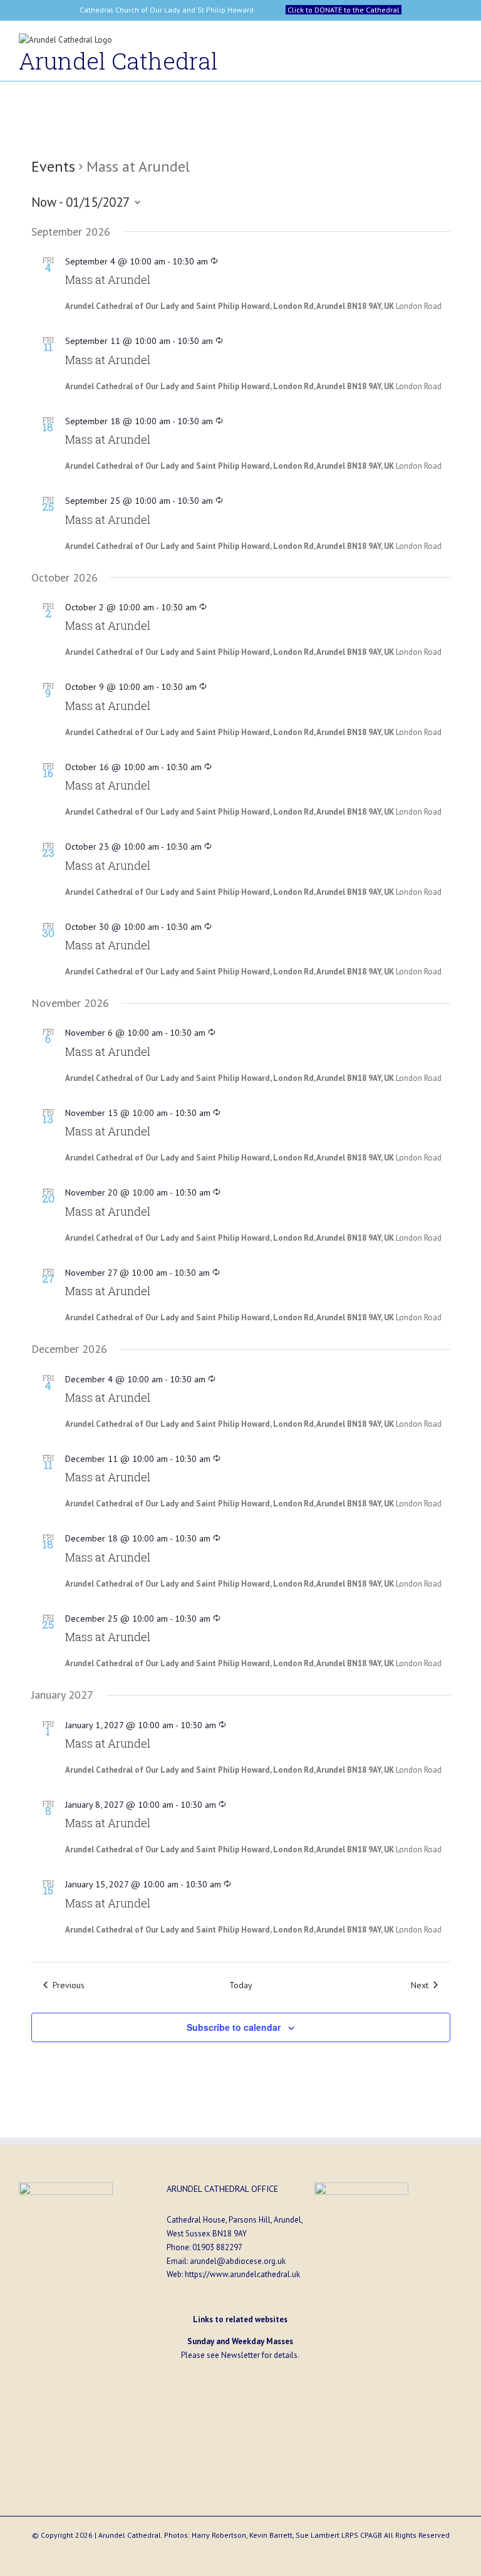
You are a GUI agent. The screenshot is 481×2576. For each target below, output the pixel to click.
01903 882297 (217, 2247)
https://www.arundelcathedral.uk (242, 2274)
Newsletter (240, 2355)
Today (241, 1985)
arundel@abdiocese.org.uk (238, 2261)
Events (53, 166)
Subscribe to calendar (234, 2027)
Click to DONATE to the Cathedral (344, 10)
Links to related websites (240, 2319)
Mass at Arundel (108, 279)
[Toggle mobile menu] (457, 43)
